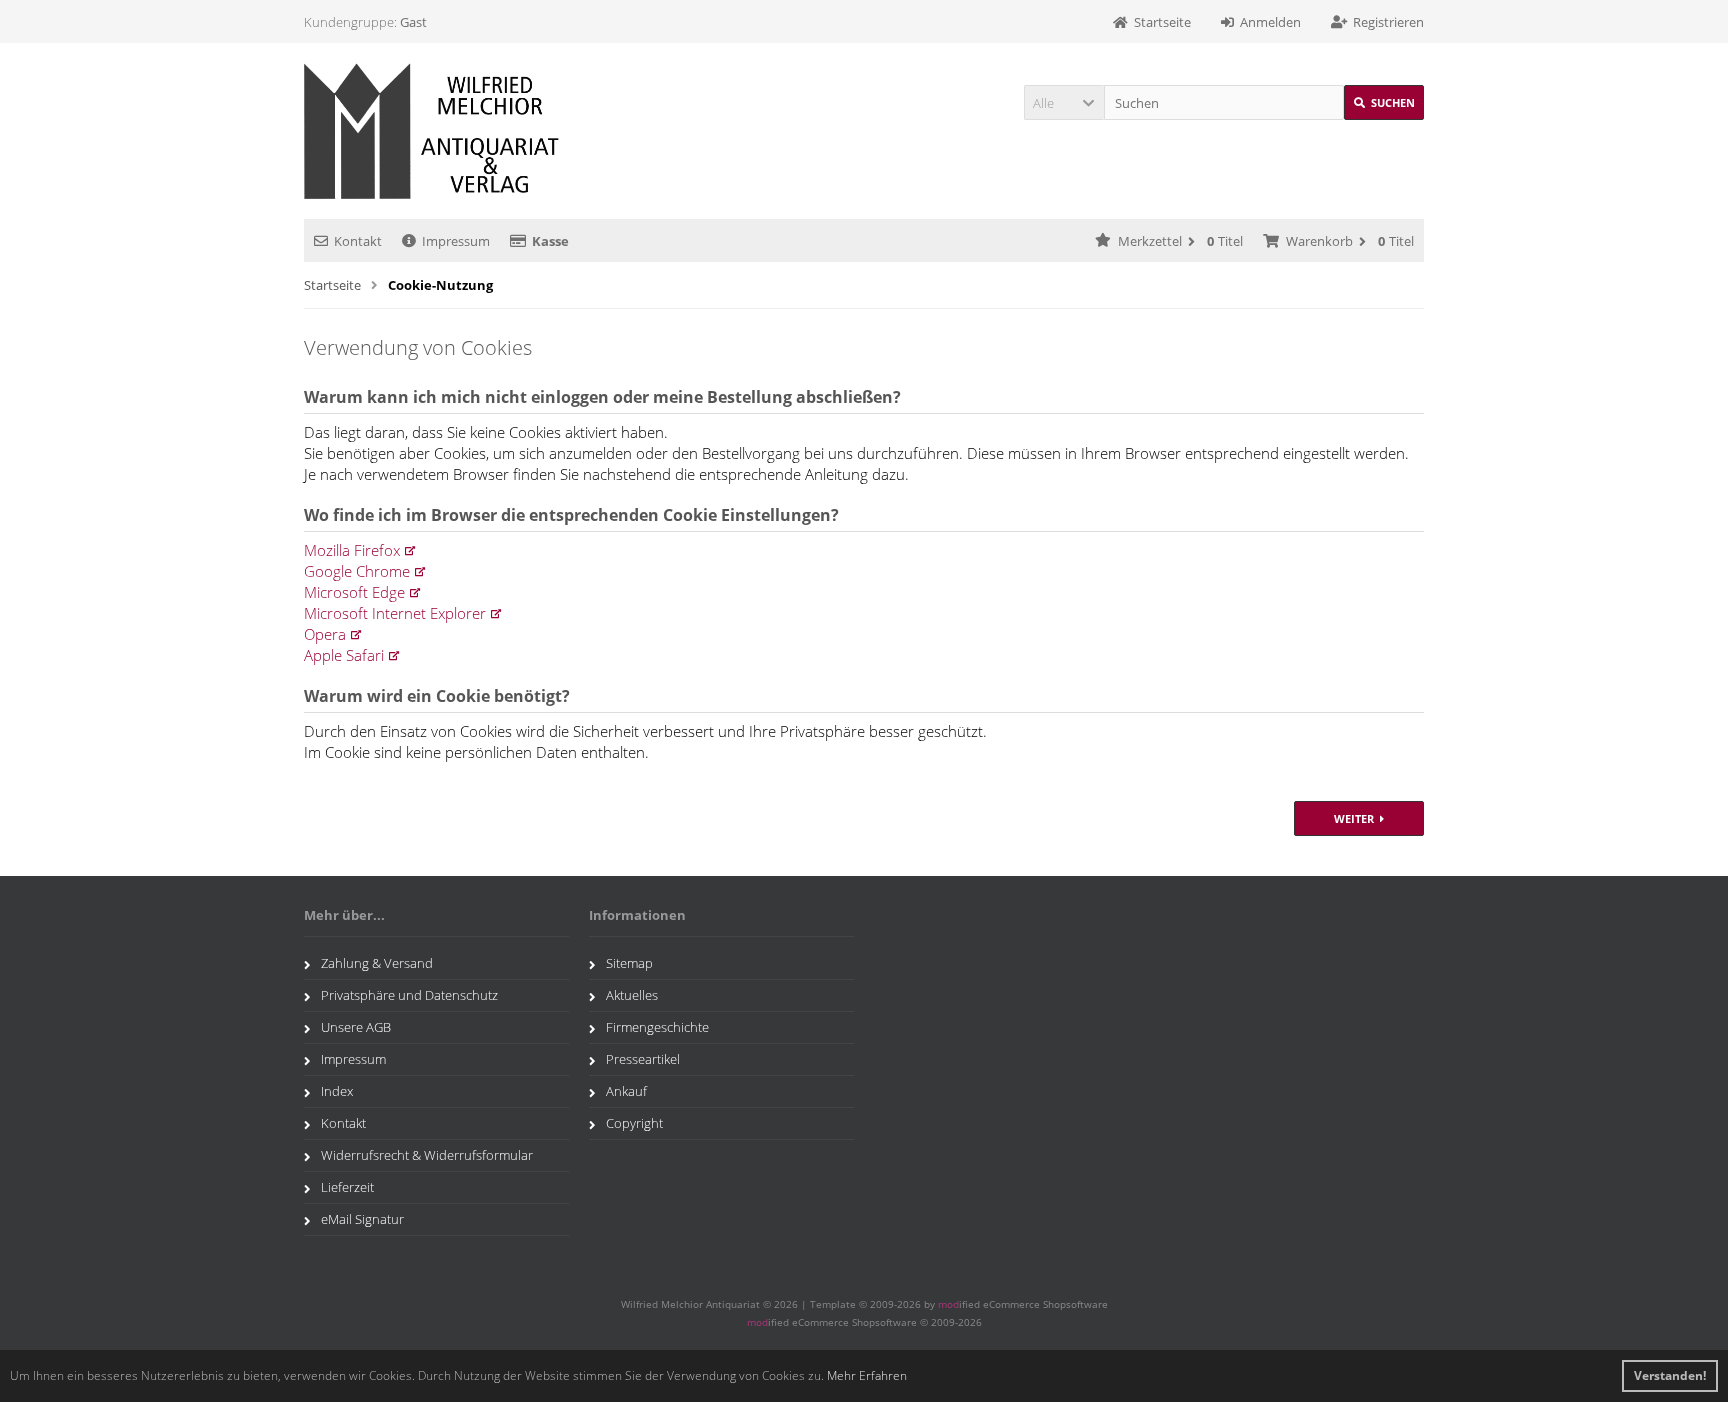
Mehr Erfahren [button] (867, 1375)
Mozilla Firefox (352, 550)
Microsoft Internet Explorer (395, 613)
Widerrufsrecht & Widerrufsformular (427, 1155)
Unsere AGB (356, 1027)
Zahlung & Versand (377, 963)
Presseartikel (643, 1059)
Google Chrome (357, 571)
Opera (325, 634)
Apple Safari (344, 655)
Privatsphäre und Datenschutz (409, 995)
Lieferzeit (347, 1187)
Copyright (634, 1123)
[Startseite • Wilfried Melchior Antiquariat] (436, 131)
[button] (1064, 102)
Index (337, 1091)
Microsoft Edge (354, 592)
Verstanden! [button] (1670, 1375)
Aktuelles (632, 995)
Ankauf (626, 1091)
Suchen (1384, 102)
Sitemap (629, 963)
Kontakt (358, 241)
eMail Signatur (362, 1219)
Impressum (456, 241)
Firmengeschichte (657, 1027)
